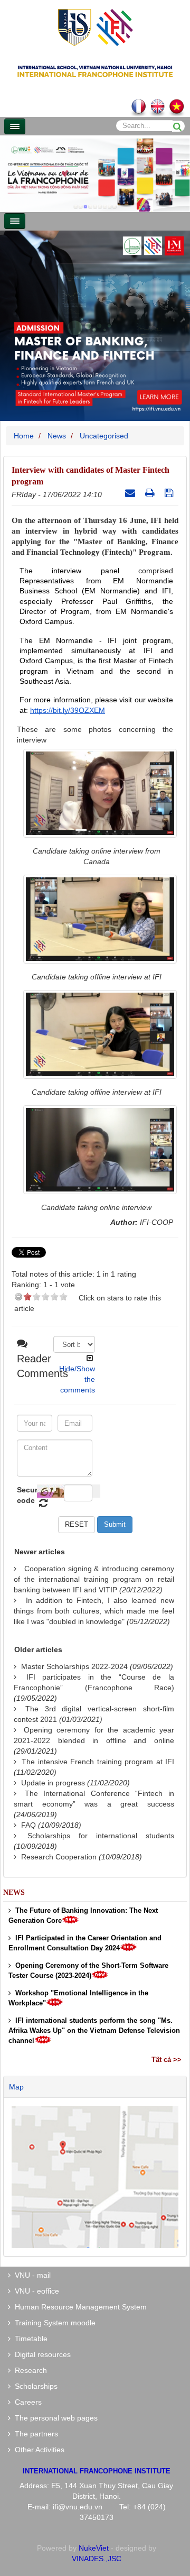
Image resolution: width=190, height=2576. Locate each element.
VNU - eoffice (35, 2291)
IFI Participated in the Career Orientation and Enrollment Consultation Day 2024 (85, 1943)
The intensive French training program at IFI (98, 1762)
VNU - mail (31, 2275)
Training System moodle (53, 2323)
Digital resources (41, 2354)
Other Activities (37, 2450)
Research (29, 2370)
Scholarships (34, 2386)
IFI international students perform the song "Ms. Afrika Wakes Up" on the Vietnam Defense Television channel (94, 2030)
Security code (26, 1495)
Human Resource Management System (79, 2307)
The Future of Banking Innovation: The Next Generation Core (83, 1915)
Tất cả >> (167, 2060)
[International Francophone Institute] (95, 27)
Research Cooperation (59, 1857)
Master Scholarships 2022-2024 (74, 1666)
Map (16, 2087)
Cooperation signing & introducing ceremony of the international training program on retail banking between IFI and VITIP (94, 1579)
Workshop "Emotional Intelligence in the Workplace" (78, 1998)
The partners (34, 2434)
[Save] (170, 493)
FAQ (28, 1825)
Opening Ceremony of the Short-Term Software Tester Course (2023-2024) (88, 1970)
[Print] (151, 493)
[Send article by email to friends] (131, 493)
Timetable (29, 2339)
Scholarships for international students (101, 1836)
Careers (26, 2402)
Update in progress (53, 1783)
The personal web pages (54, 2418)
